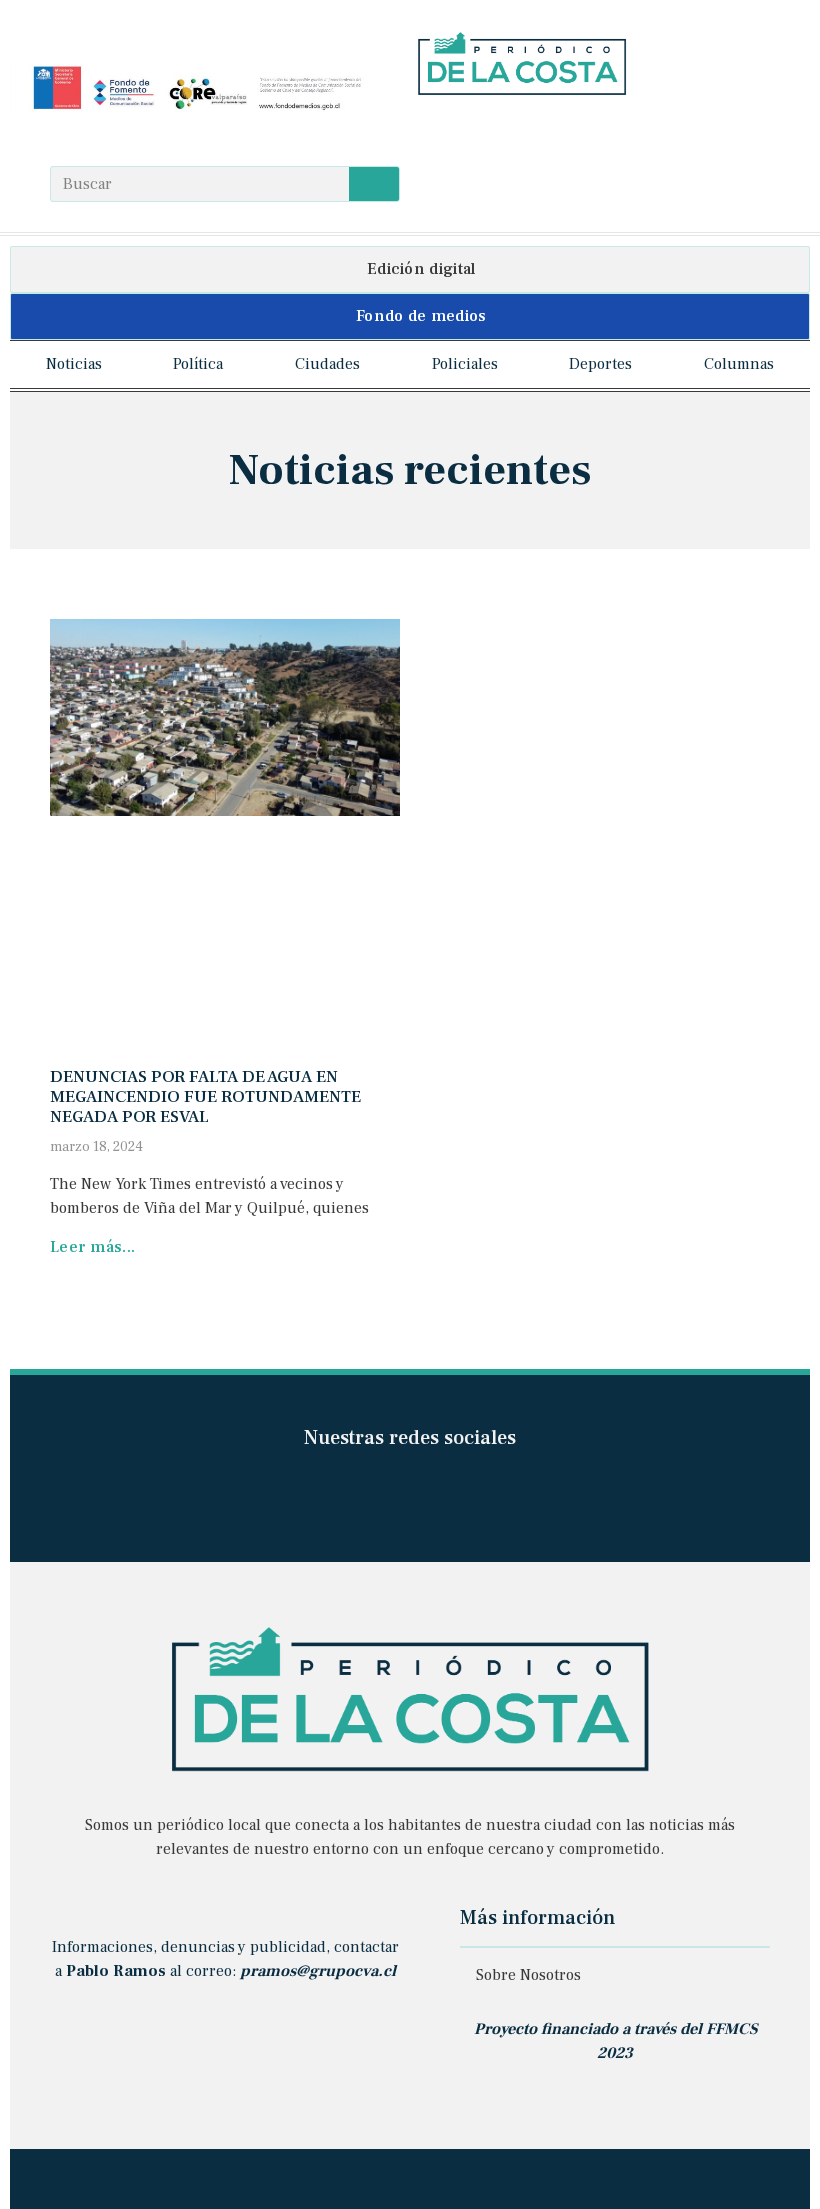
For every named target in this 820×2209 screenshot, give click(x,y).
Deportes (600, 364)
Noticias (74, 364)
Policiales (465, 364)
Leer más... (92, 1247)
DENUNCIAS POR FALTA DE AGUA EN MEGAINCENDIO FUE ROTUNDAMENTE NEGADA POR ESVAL (205, 1097)
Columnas (739, 364)
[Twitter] (504, 130)
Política (198, 364)
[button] (410, 269)
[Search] (374, 184)
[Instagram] (466, 130)
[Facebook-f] (349, 1493)
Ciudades (327, 364)
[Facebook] (427, 130)
